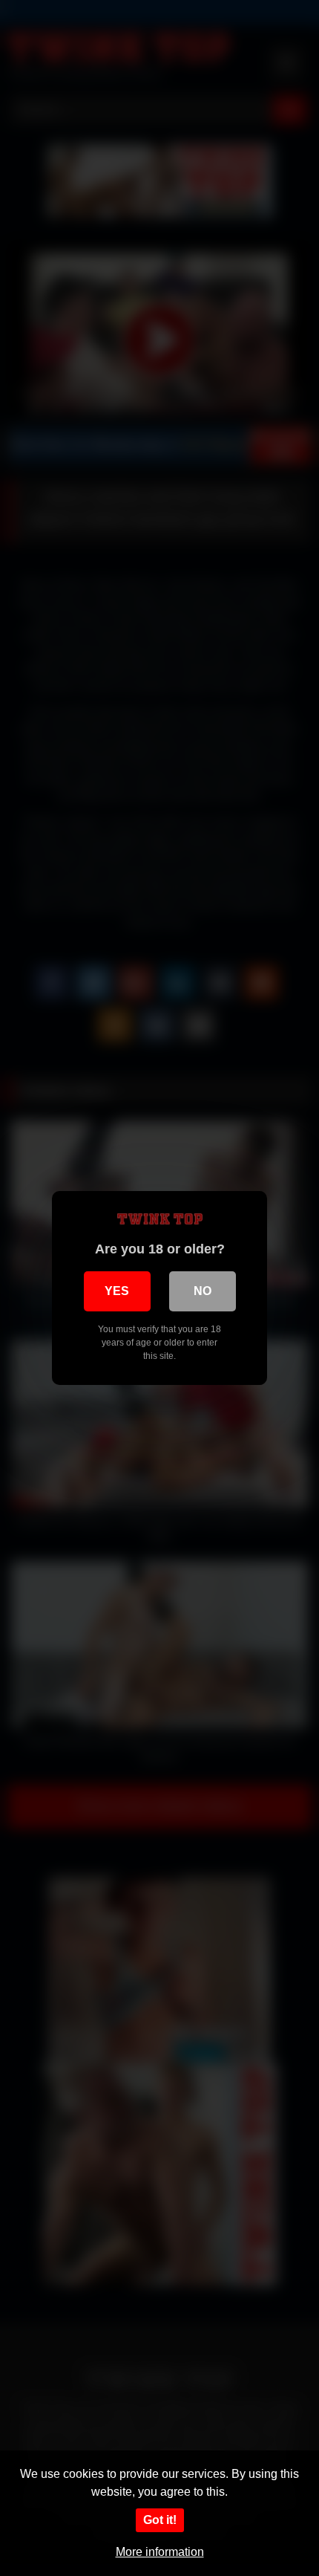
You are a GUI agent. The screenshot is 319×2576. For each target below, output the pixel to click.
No (203, 1291)
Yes (117, 1291)
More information (160, 2552)
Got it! (160, 2520)
